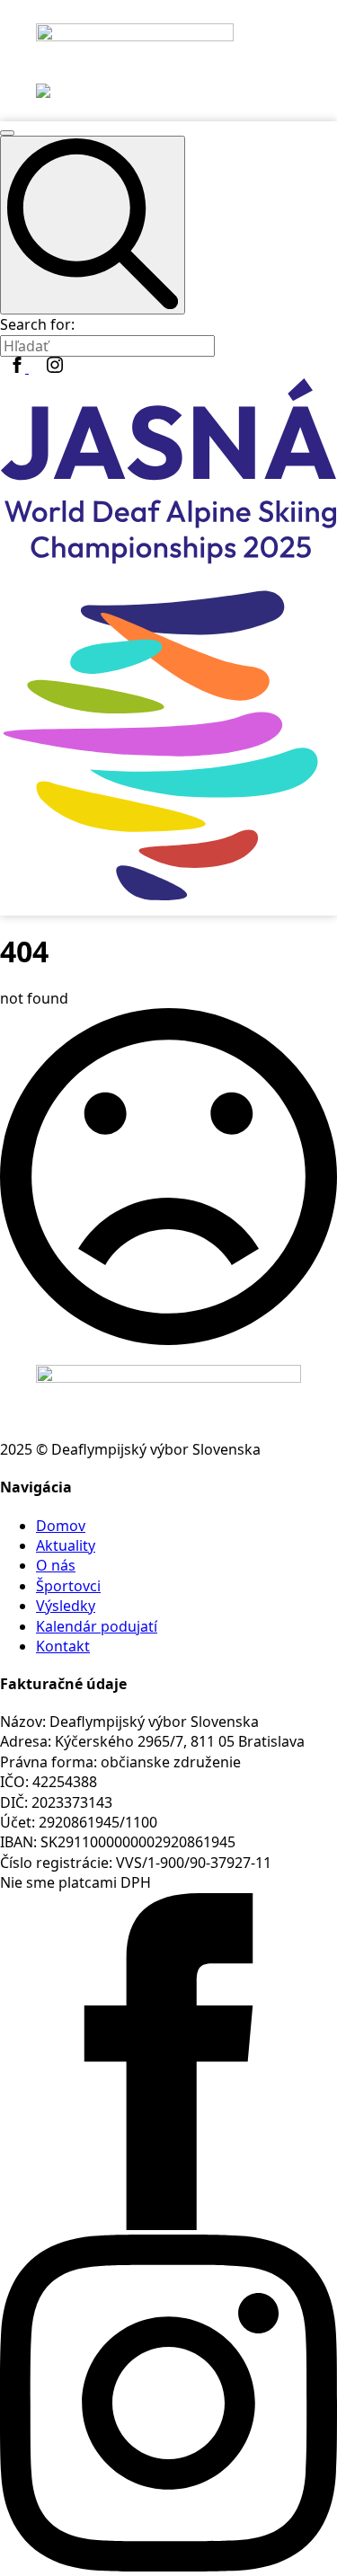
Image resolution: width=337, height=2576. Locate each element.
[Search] (93, 226)
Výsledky (66, 1606)
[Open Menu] (7, 133)
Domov (61, 1526)
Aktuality (66, 1545)
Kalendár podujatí (97, 1626)
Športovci (68, 1586)
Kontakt (63, 1646)
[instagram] (55, 367)
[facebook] (19, 367)
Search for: (37, 324)
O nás (56, 1565)
